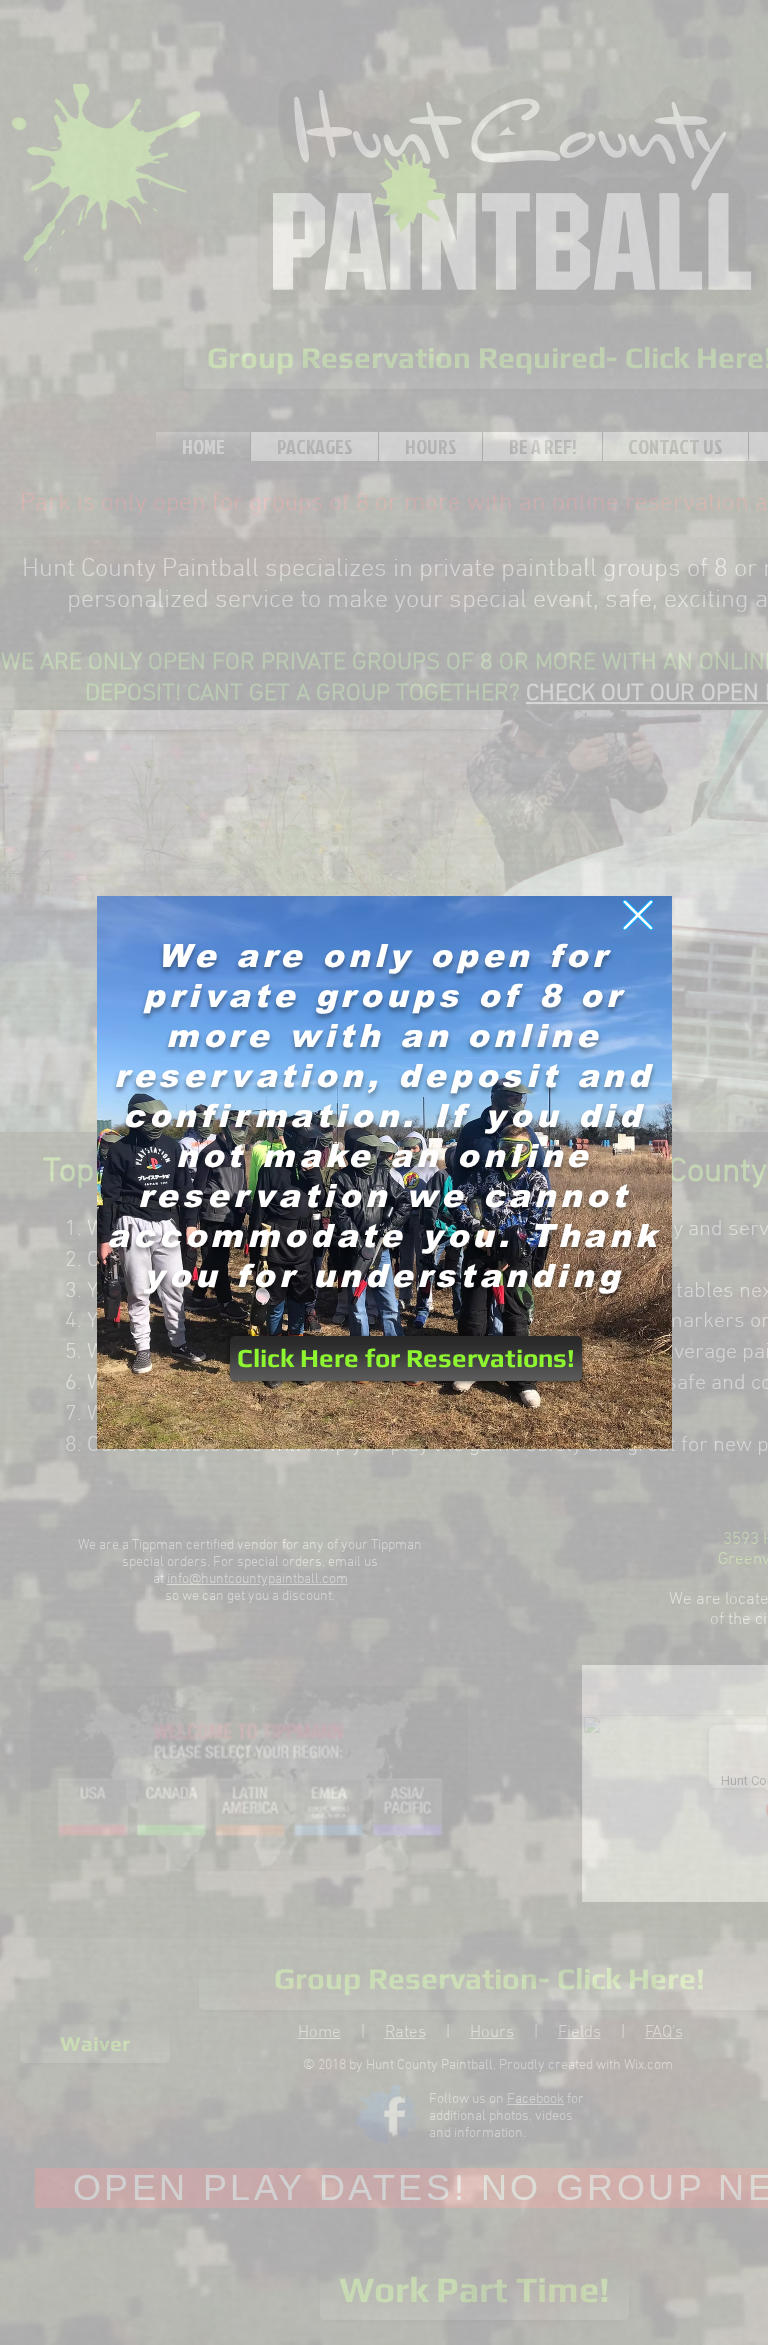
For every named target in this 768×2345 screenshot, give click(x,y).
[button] (638, 915)
